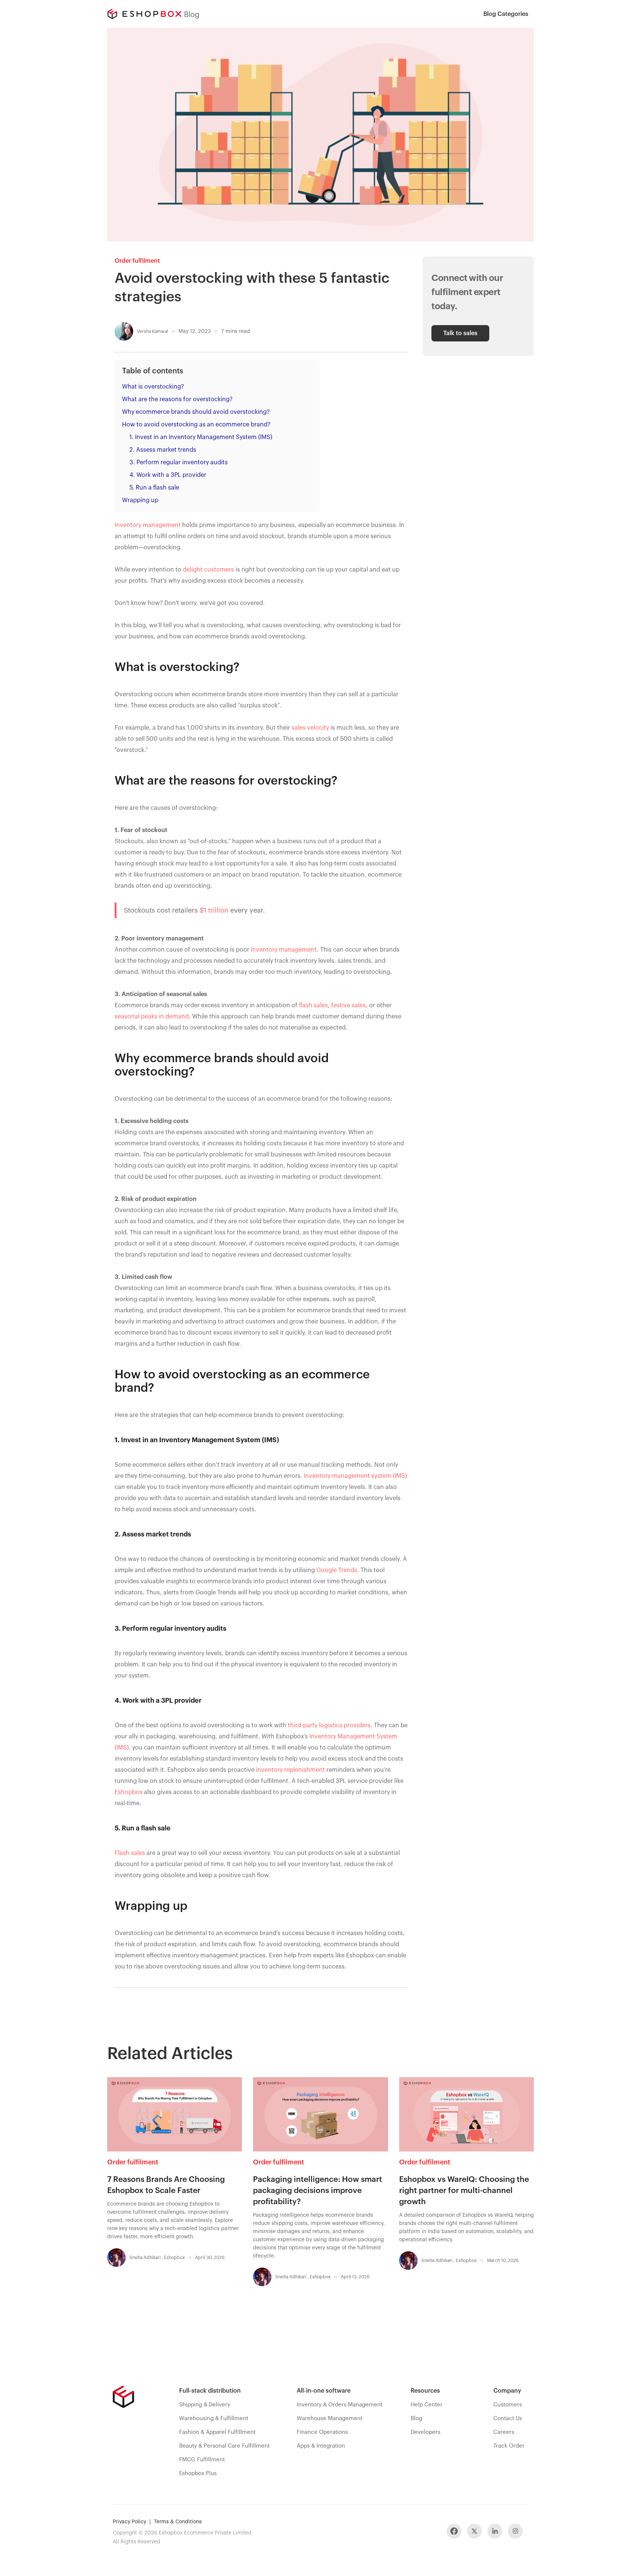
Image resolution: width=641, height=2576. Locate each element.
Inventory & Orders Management (340, 2405)
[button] (506, 14)
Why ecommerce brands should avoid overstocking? (196, 412)
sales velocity (310, 728)
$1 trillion (214, 910)
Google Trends (337, 1570)
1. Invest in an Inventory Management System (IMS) (201, 437)
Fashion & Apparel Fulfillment (217, 2432)
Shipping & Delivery (205, 2405)
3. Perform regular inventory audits (179, 462)
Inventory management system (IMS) (355, 1476)
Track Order (509, 2446)
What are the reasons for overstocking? (177, 399)
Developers (425, 2432)
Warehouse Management (330, 2418)
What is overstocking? (153, 387)
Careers (504, 2432)
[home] (144, 14)
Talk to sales (460, 333)
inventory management (284, 950)
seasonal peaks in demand (152, 1017)
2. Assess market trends (163, 450)
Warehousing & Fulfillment (214, 2418)
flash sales (313, 1005)
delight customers (208, 570)
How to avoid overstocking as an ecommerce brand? (196, 425)
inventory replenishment (290, 1770)
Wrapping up (140, 500)
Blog (416, 2418)
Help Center (427, 2405)
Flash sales (130, 1853)
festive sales (349, 1005)
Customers (508, 2405)
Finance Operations (322, 2432)
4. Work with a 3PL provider (168, 475)
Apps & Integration (321, 2446)
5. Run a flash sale (154, 488)
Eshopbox (129, 1792)
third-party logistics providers (329, 1725)
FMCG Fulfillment (202, 2460)
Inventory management (148, 525)
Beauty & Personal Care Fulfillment (224, 2446)
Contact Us (508, 2418)
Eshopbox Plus (198, 2473)
